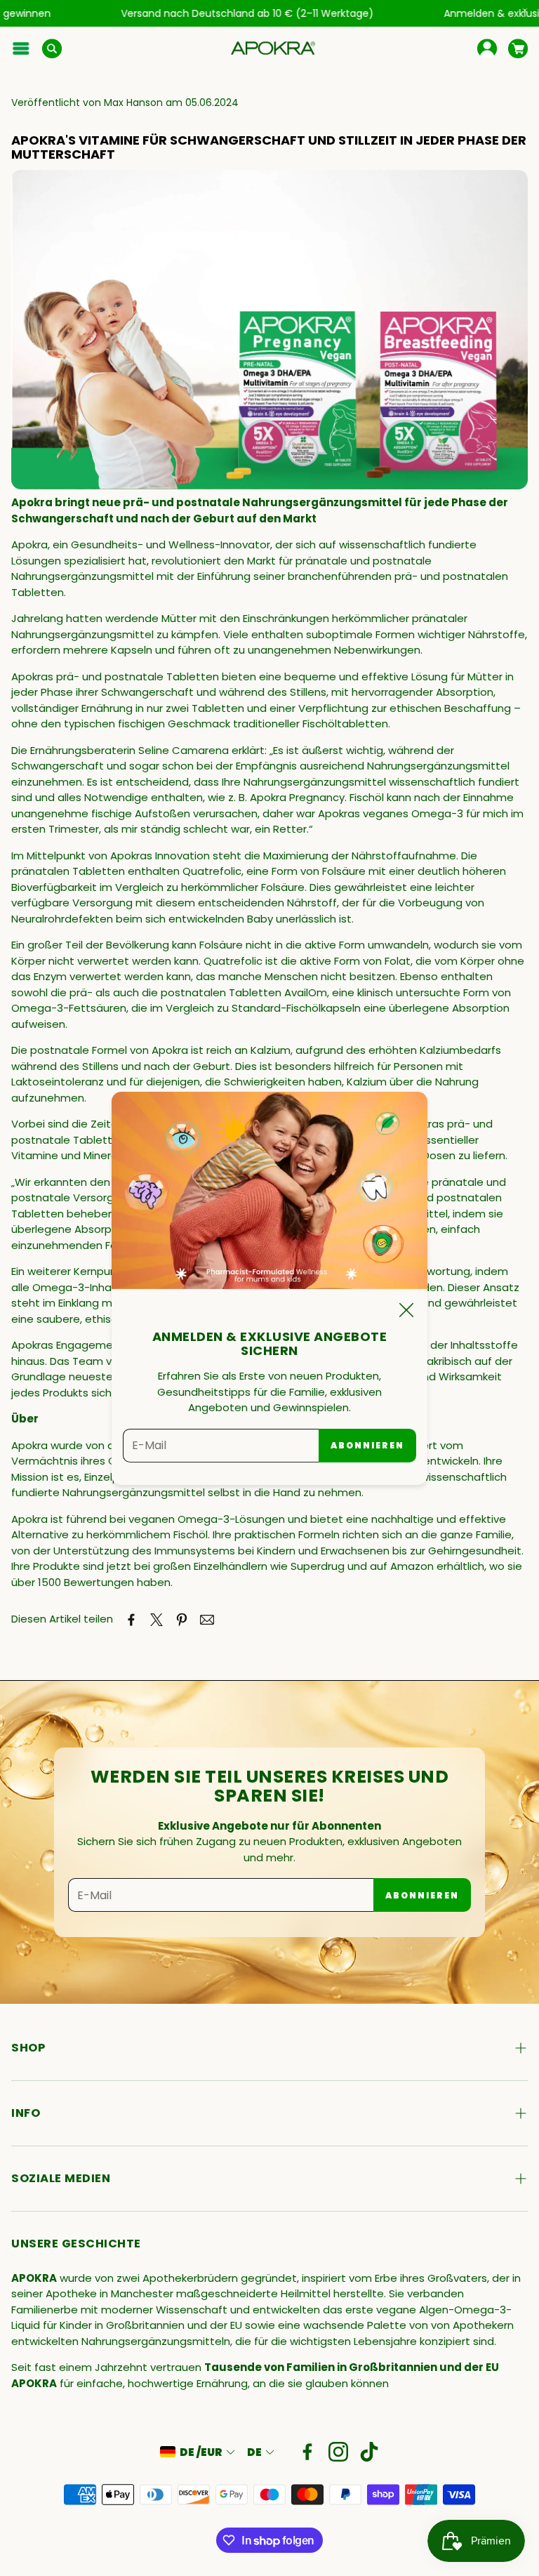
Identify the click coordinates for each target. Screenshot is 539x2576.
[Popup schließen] (406, 1313)
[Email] (207, 1620)
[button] (21, 48)
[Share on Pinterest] (182, 1620)
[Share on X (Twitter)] (157, 1620)
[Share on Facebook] (131, 1620)
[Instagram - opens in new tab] (338, 2452)
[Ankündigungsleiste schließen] (525, 11)
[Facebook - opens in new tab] (307, 2452)
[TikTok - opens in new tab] (369, 2452)
